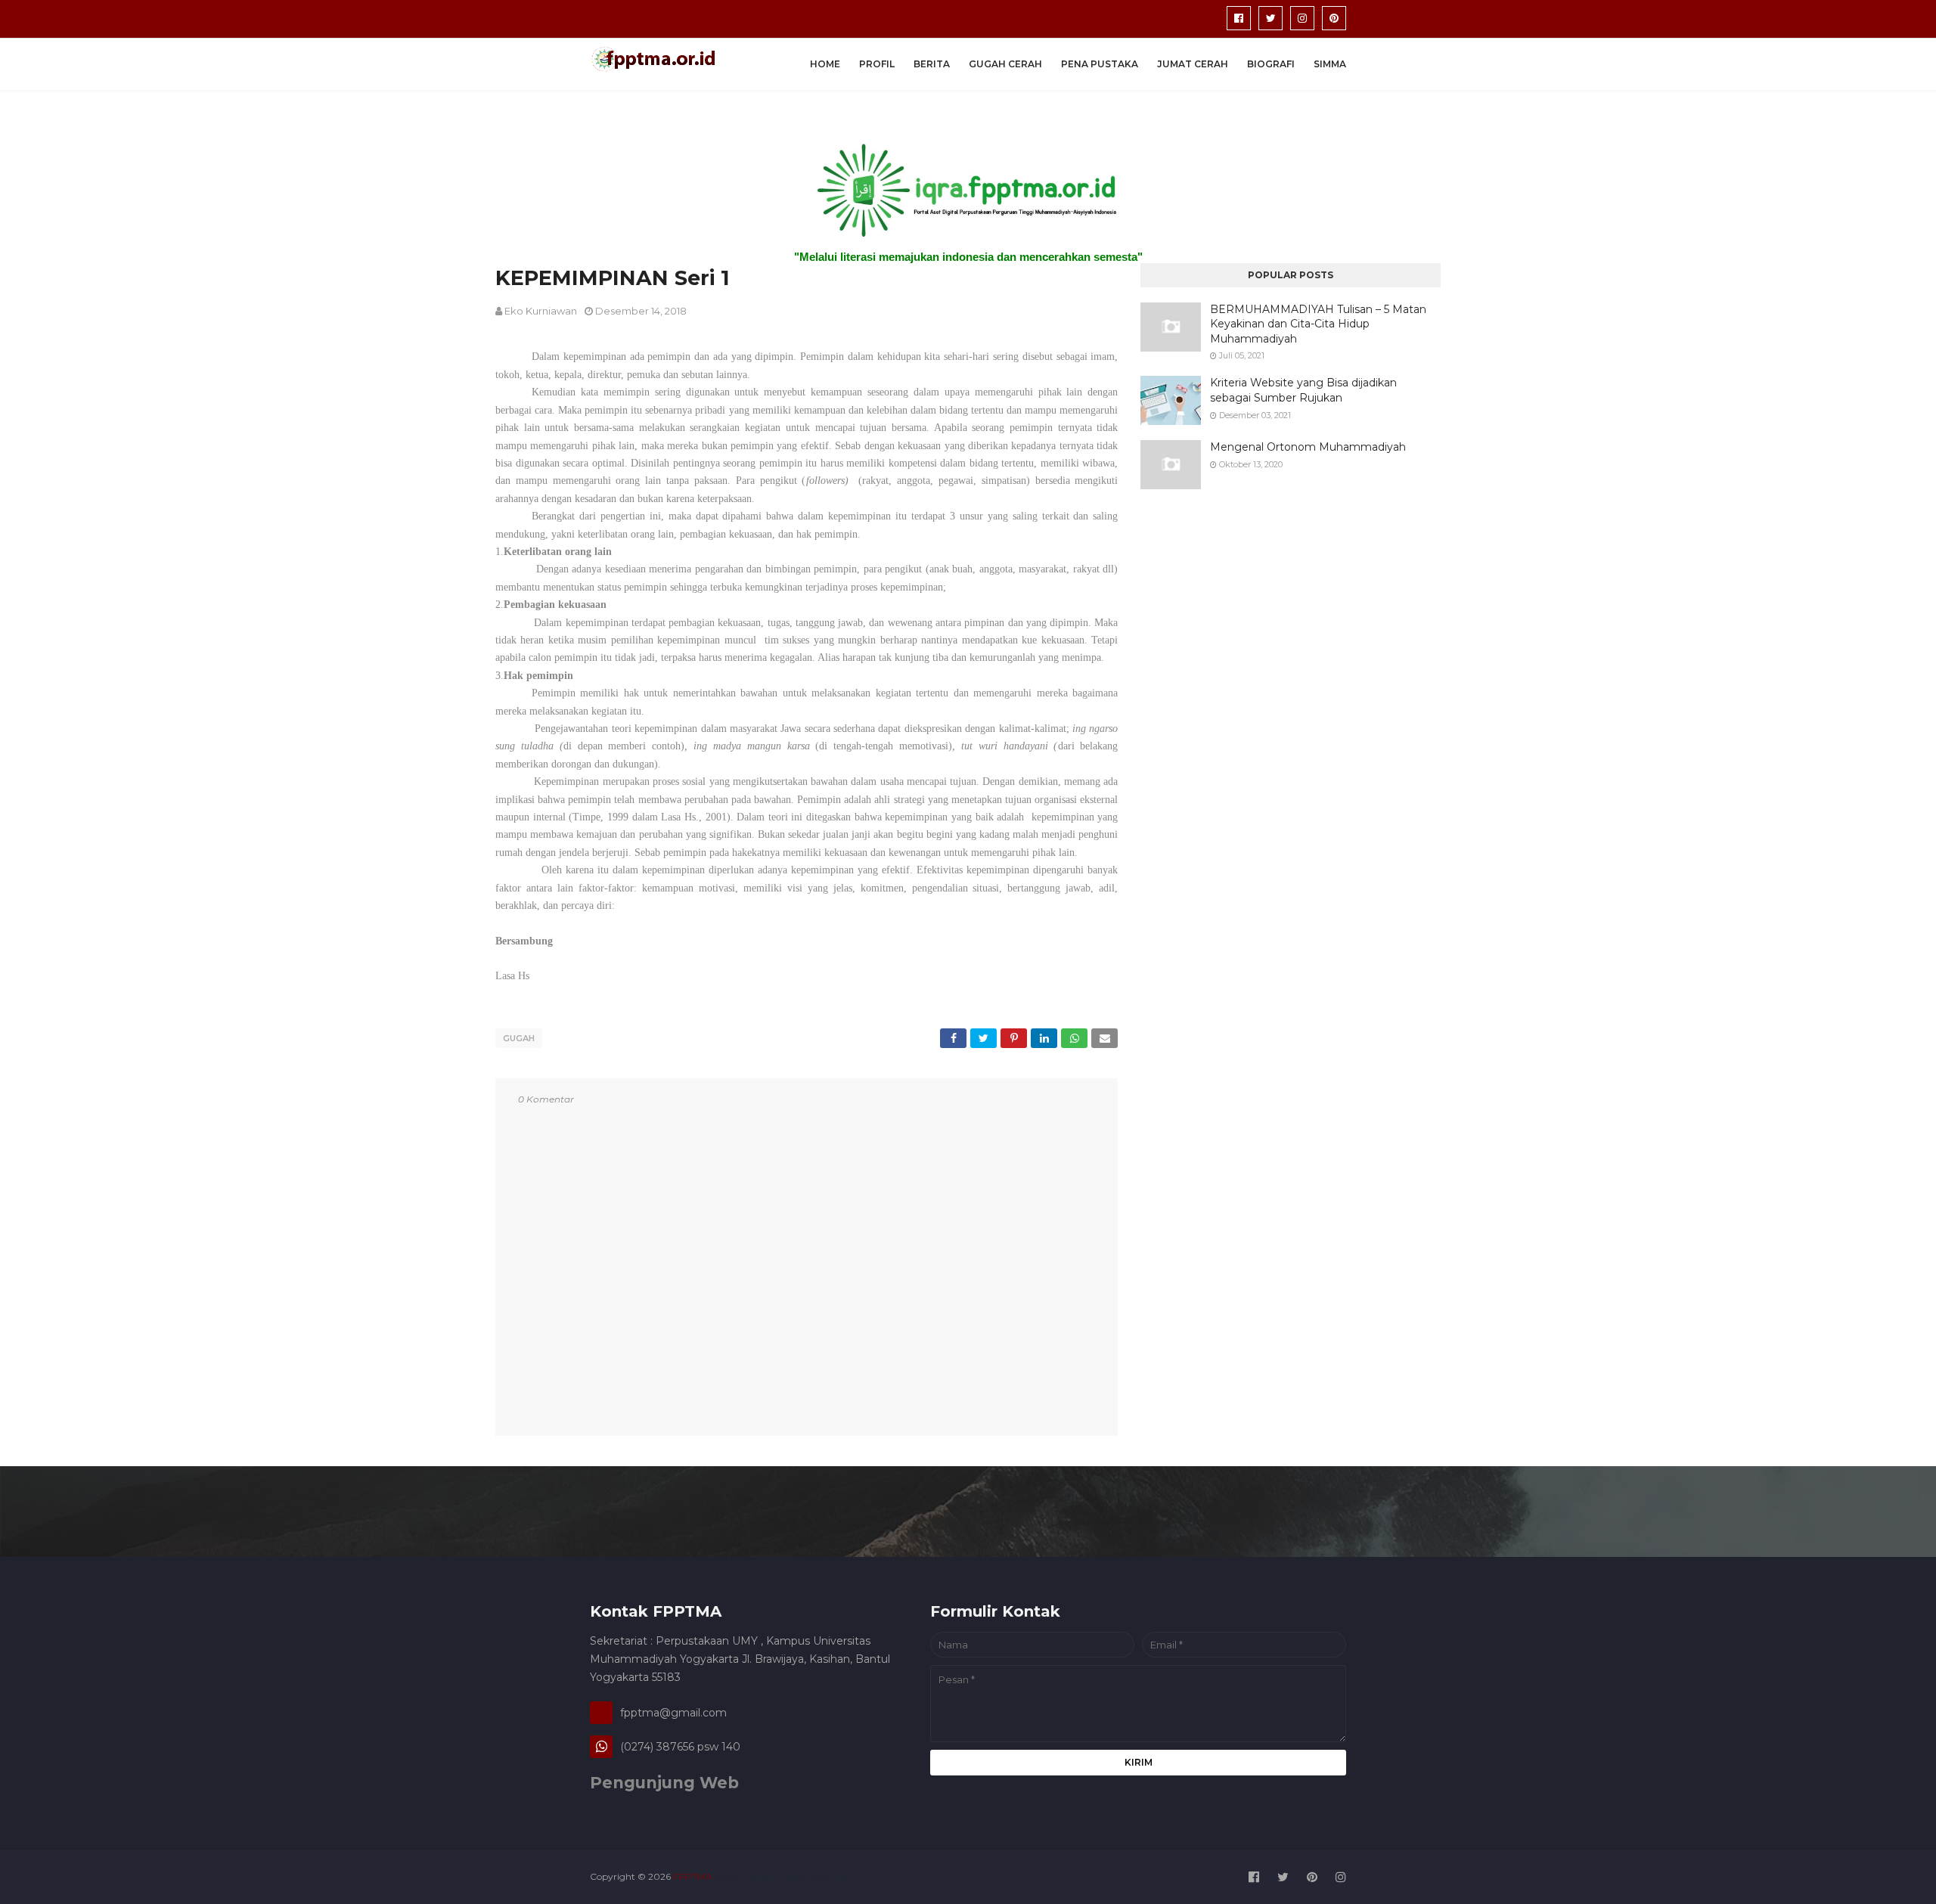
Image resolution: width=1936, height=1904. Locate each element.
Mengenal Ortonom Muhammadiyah (1308, 447)
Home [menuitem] (825, 64)
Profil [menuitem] (877, 64)
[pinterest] (1334, 18)
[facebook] (1239, 18)
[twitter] (1270, 18)
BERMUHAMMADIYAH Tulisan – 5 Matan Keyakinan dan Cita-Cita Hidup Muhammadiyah (1318, 324)
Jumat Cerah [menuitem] (1193, 64)
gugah (519, 1038)
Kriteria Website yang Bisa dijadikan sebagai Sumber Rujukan (1303, 390)
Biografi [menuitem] (1271, 64)
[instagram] (1302, 18)
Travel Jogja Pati (816, 1876)
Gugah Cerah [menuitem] (1005, 64)
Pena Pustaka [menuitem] (1100, 64)
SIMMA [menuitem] (1330, 64)
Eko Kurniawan (541, 311)
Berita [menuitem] (932, 64)
